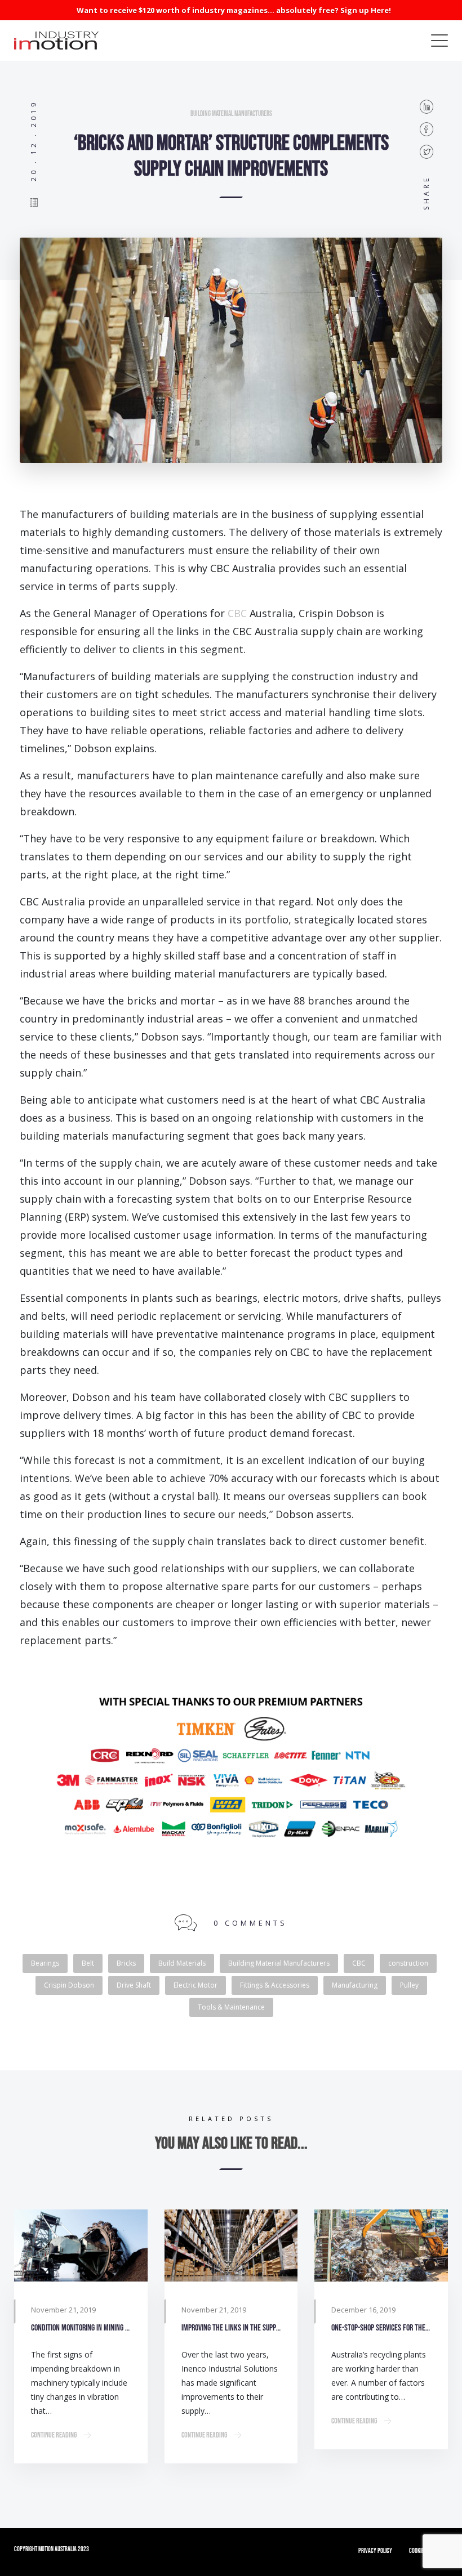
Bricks (126, 1963)
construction (408, 1963)
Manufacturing (355, 1985)
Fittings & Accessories (275, 1985)
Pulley (409, 1985)
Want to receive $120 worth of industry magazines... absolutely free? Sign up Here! (234, 10)
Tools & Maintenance (231, 2007)
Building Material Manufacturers (231, 114)
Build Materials (182, 1963)
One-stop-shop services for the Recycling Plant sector (381, 2328)
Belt (88, 1963)
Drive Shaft (134, 1985)
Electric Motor (196, 1985)
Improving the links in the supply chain (231, 2328)
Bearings (45, 1963)
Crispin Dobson (69, 1985)
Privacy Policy (375, 2551)
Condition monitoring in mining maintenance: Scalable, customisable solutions (81, 2328)
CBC (237, 613)
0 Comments (250, 1923)
